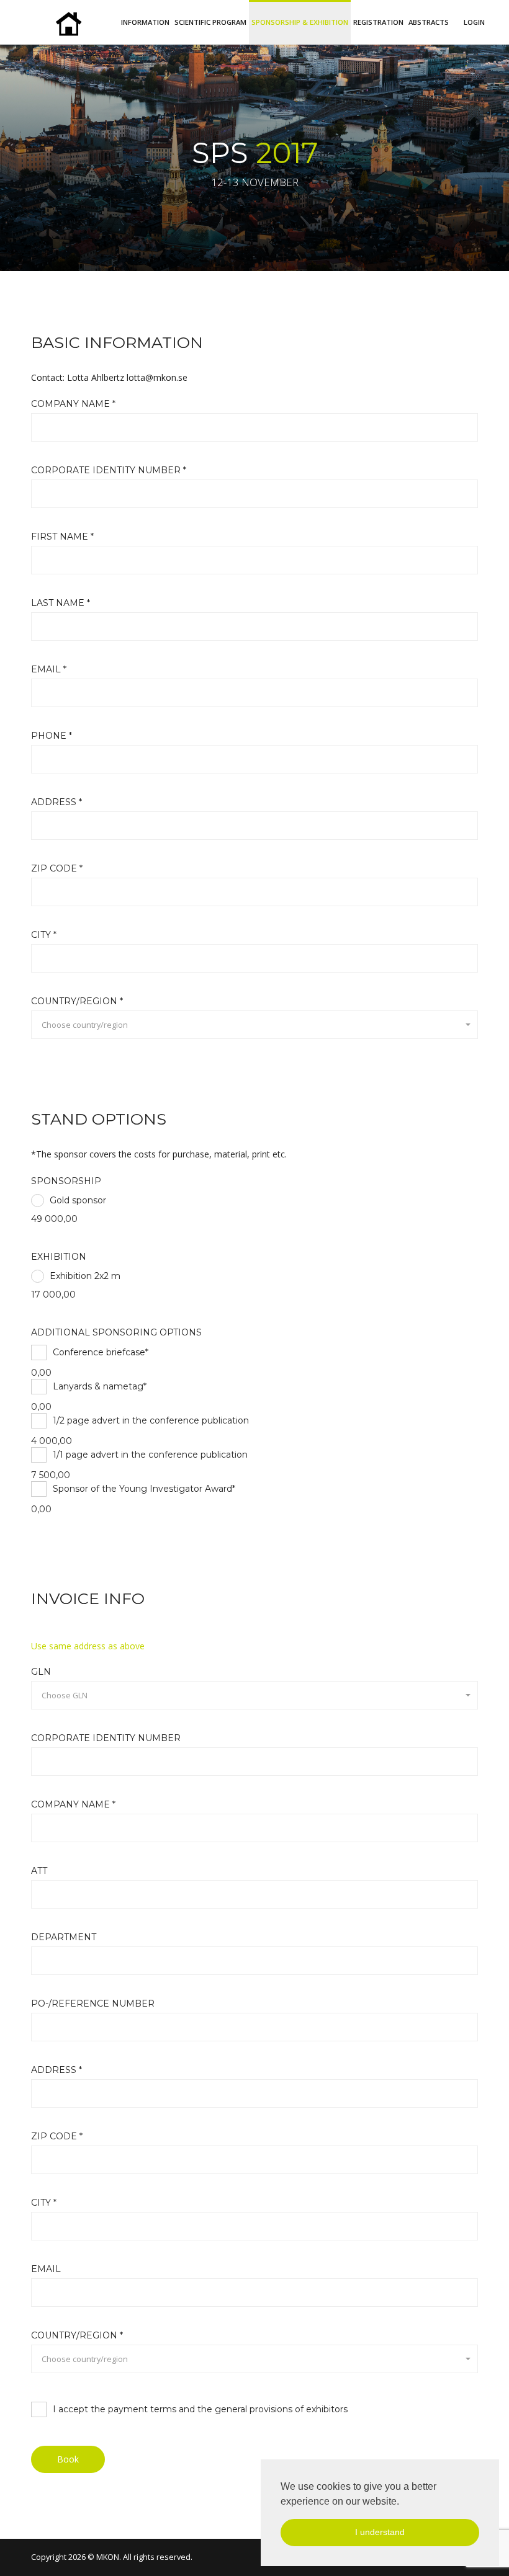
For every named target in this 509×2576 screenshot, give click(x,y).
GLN (41, 1672)
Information (145, 22)
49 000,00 (54, 1219)
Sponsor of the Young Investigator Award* (144, 1489)
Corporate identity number (106, 1738)
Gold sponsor (78, 1200)
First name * (62, 537)
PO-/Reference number (93, 2003)
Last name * (61, 603)
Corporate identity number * (109, 470)
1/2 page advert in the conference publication (151, 1420)
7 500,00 (51, 1475)
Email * (49, 669)
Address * (56, 802)
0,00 (41, 1373)
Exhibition (59, 1257)
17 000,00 (53, 1295)
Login (474, 22)
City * (44, 935)
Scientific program (210, 22)
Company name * (73, 404)
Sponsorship (66, 1181)
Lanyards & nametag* (100, 1386)
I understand (380, 2532)
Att (39, 1871)
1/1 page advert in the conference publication (150, 1455)
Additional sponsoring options (116, 1332)
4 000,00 (52, 1441)
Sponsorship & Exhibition (300, 22)
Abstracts (429, 22)
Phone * (52, 736)
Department (64, 1937)
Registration (378, 22)
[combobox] (254, 1025)
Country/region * (77, 1001)
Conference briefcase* (101, 1352)
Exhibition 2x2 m (85, 1276)
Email (46, 2269)
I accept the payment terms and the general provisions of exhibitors (200, 2409)
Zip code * (57, 868)
